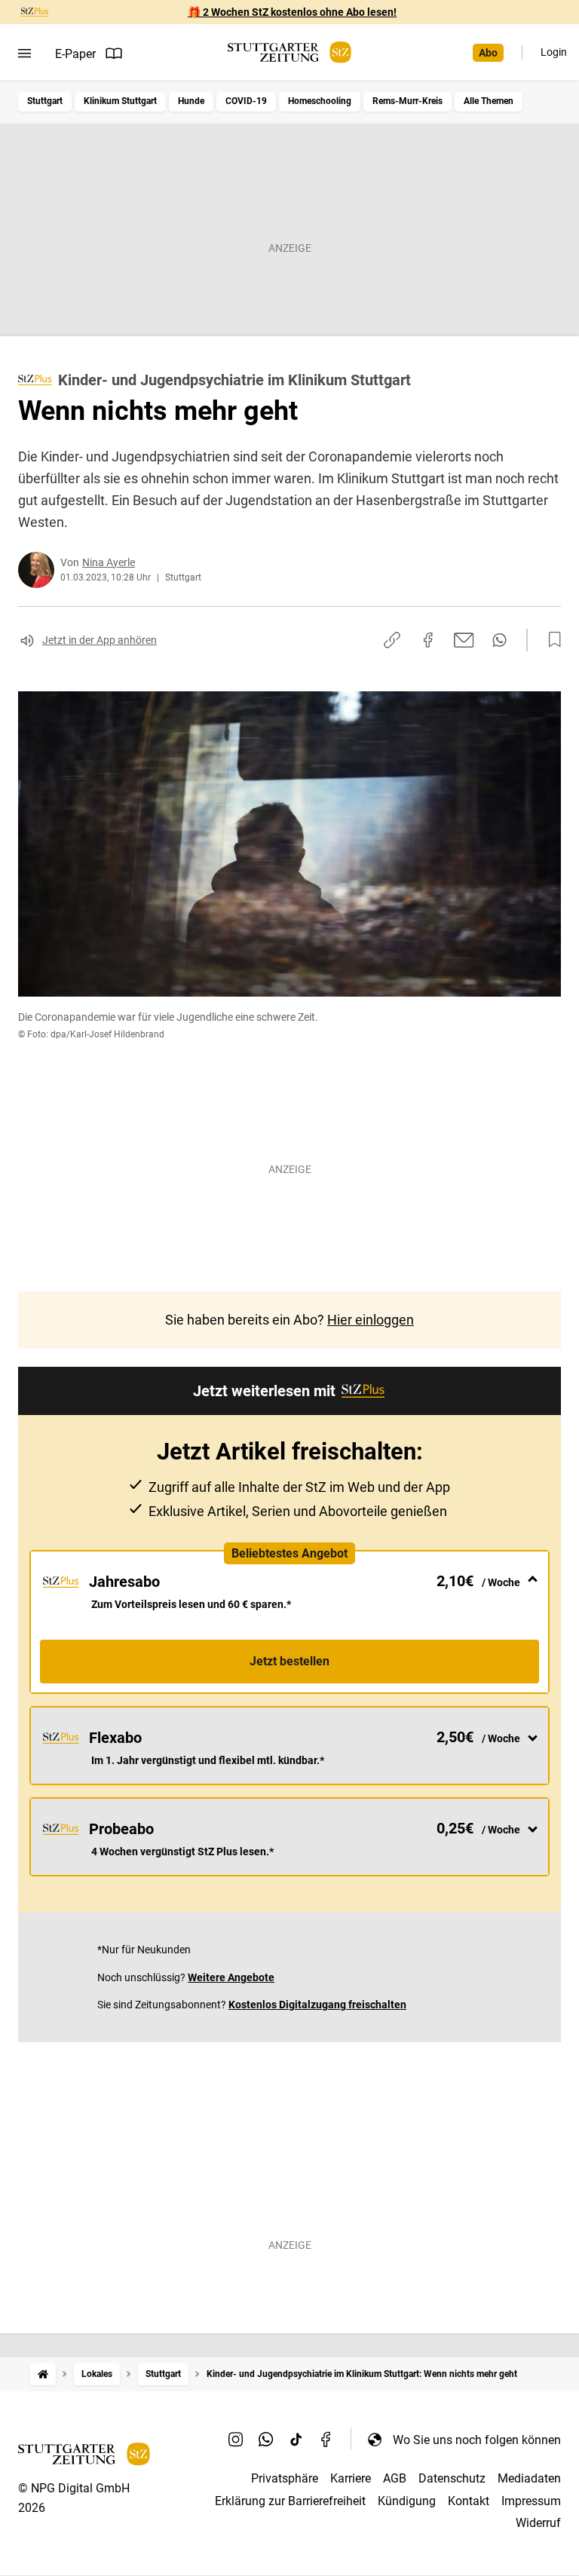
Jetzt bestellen (289, 1661)
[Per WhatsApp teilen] (499, 640)
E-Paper (75, 54)
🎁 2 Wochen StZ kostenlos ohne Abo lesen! (292, 12)
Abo (488, 53)
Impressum (531, 2501)
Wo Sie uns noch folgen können (477, 2440)
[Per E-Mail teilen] (464, 640)
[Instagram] (236, 2440)
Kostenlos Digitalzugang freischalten (317, 2005)
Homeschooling (320, 101)
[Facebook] (326, 2440)
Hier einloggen (371, 1320)
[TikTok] (296, 2440)
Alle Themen (489, 101)
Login (554, 52)
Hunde (191, 101)
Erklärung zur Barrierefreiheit (290, 2501)
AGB (395, 2478)
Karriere (351, 2478)
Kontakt (469, 2501)
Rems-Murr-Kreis (407, 101)
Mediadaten (529, 2478)
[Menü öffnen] (25, 54)
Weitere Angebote (231, 1977)
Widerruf (538, 2523)
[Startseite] (43, 2374)
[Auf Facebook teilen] (428, 640)
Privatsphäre (285, 2478)
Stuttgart (45, 101)
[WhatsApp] (266, 2440)
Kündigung (407, 2501)
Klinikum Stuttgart (120, 101)
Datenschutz (452, 2478)
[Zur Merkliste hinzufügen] (550, 640)
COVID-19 (246, 101)
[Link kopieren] (392, 640)
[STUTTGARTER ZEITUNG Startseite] (289, 52)
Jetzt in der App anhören (100, 640)
